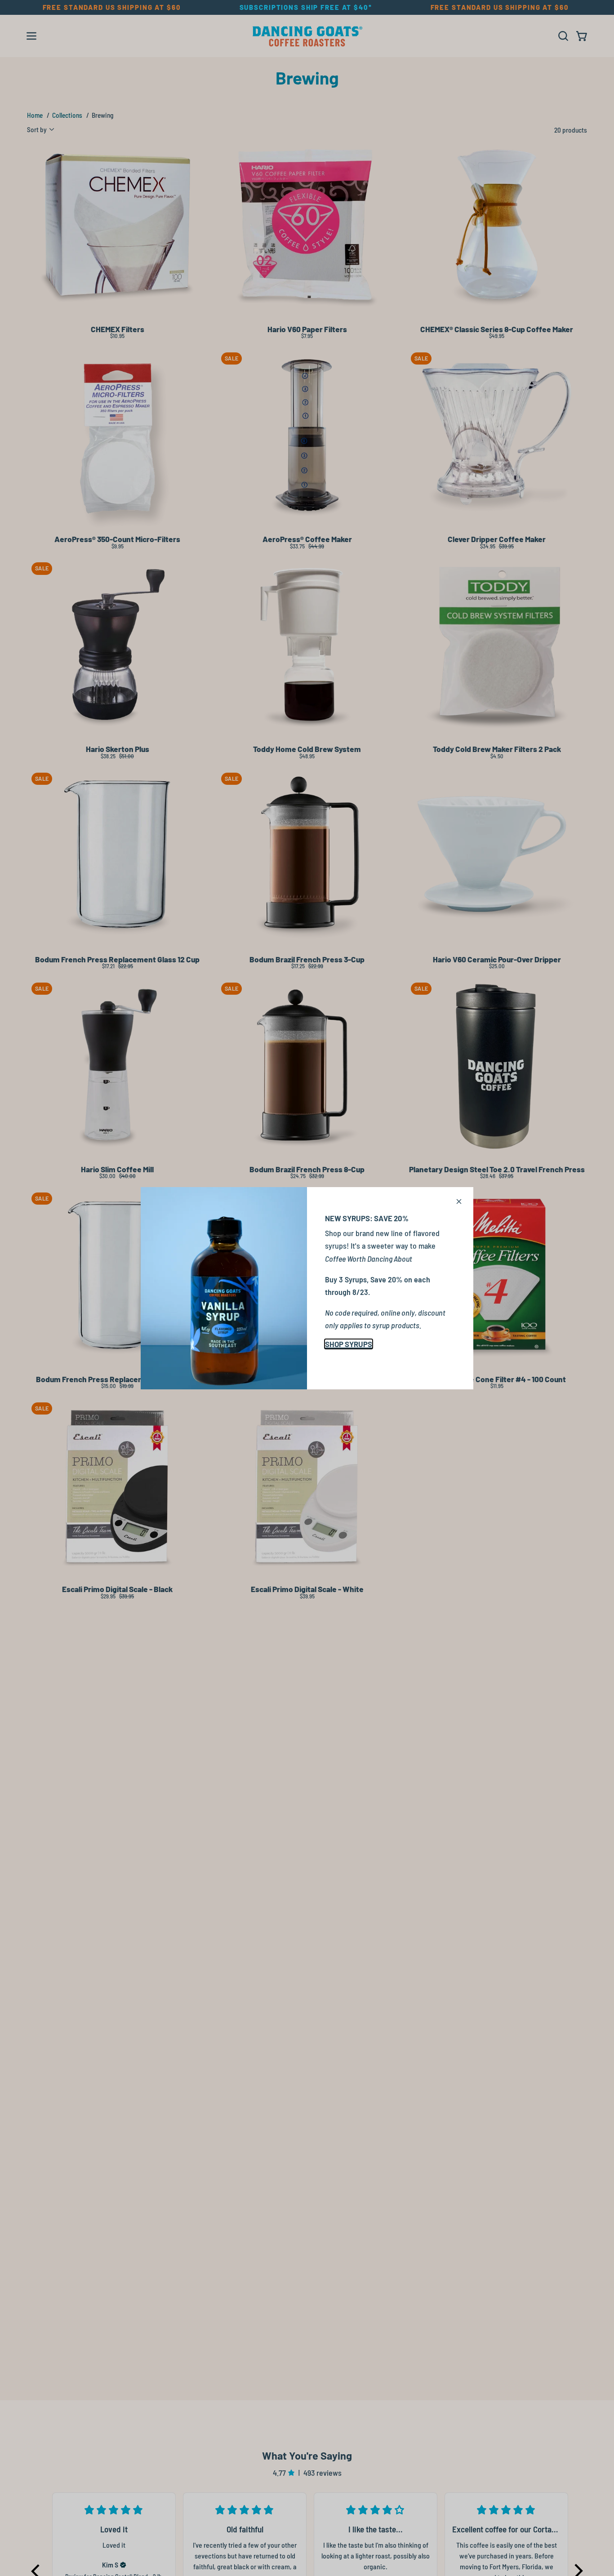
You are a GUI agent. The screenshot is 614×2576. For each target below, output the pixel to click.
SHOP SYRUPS (349, 1344)
